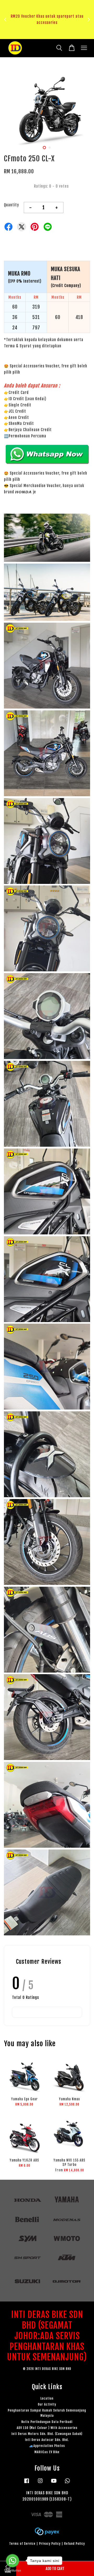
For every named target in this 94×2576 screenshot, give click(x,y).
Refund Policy (75, 2544)
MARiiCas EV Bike (47, 2452)
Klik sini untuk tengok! (48, 35)
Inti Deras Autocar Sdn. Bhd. (47, 2440)
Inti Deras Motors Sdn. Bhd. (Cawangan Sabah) (47, 2434)
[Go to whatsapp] (13, 2561)
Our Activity (47, 2404)
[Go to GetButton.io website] (13, 2571)
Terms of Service (22, 2544)
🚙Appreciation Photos (47, 2446)
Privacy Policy (50, 2544)
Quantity (11, 205)
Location (47, 2398)
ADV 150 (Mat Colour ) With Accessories (47, 2428)
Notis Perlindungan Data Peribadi (47, 2422)
